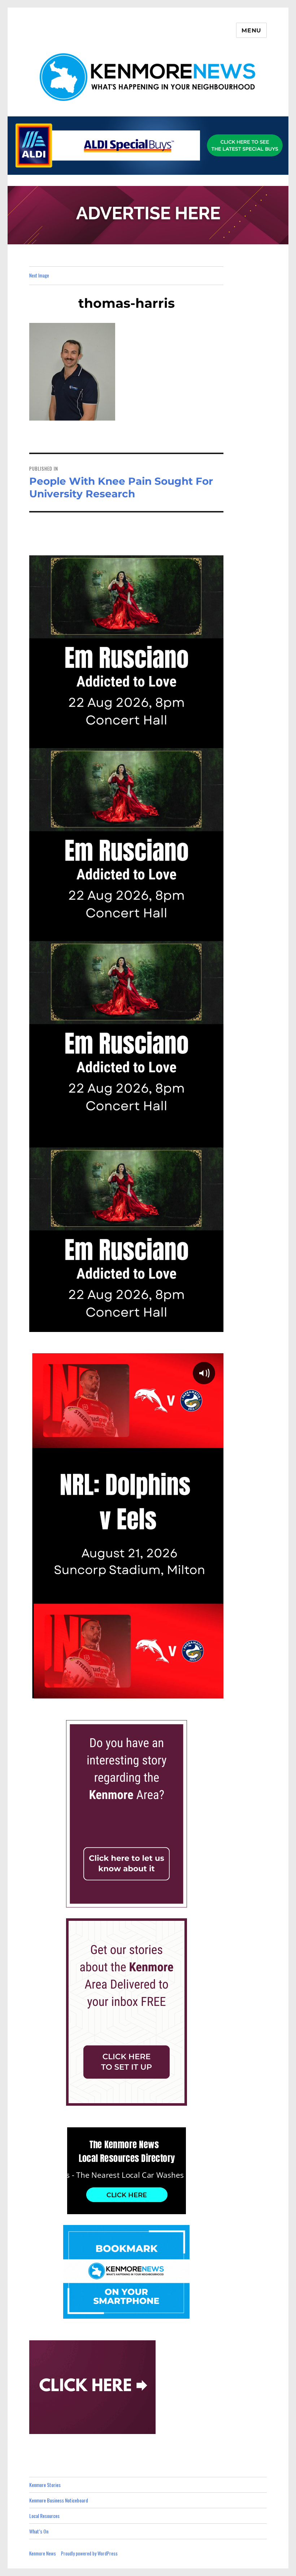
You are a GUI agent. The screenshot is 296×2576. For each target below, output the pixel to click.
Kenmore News (43, 2553)
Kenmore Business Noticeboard (59, 2500)
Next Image (39, 275)
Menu (251, 30)
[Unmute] (184, 1692)
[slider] (118, 1692)
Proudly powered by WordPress (89, 2553)
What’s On (39, 2531)
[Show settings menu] (199, 1692)
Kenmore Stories (45, 2485)
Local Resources (44, 2516)
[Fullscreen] (216, 1692)
